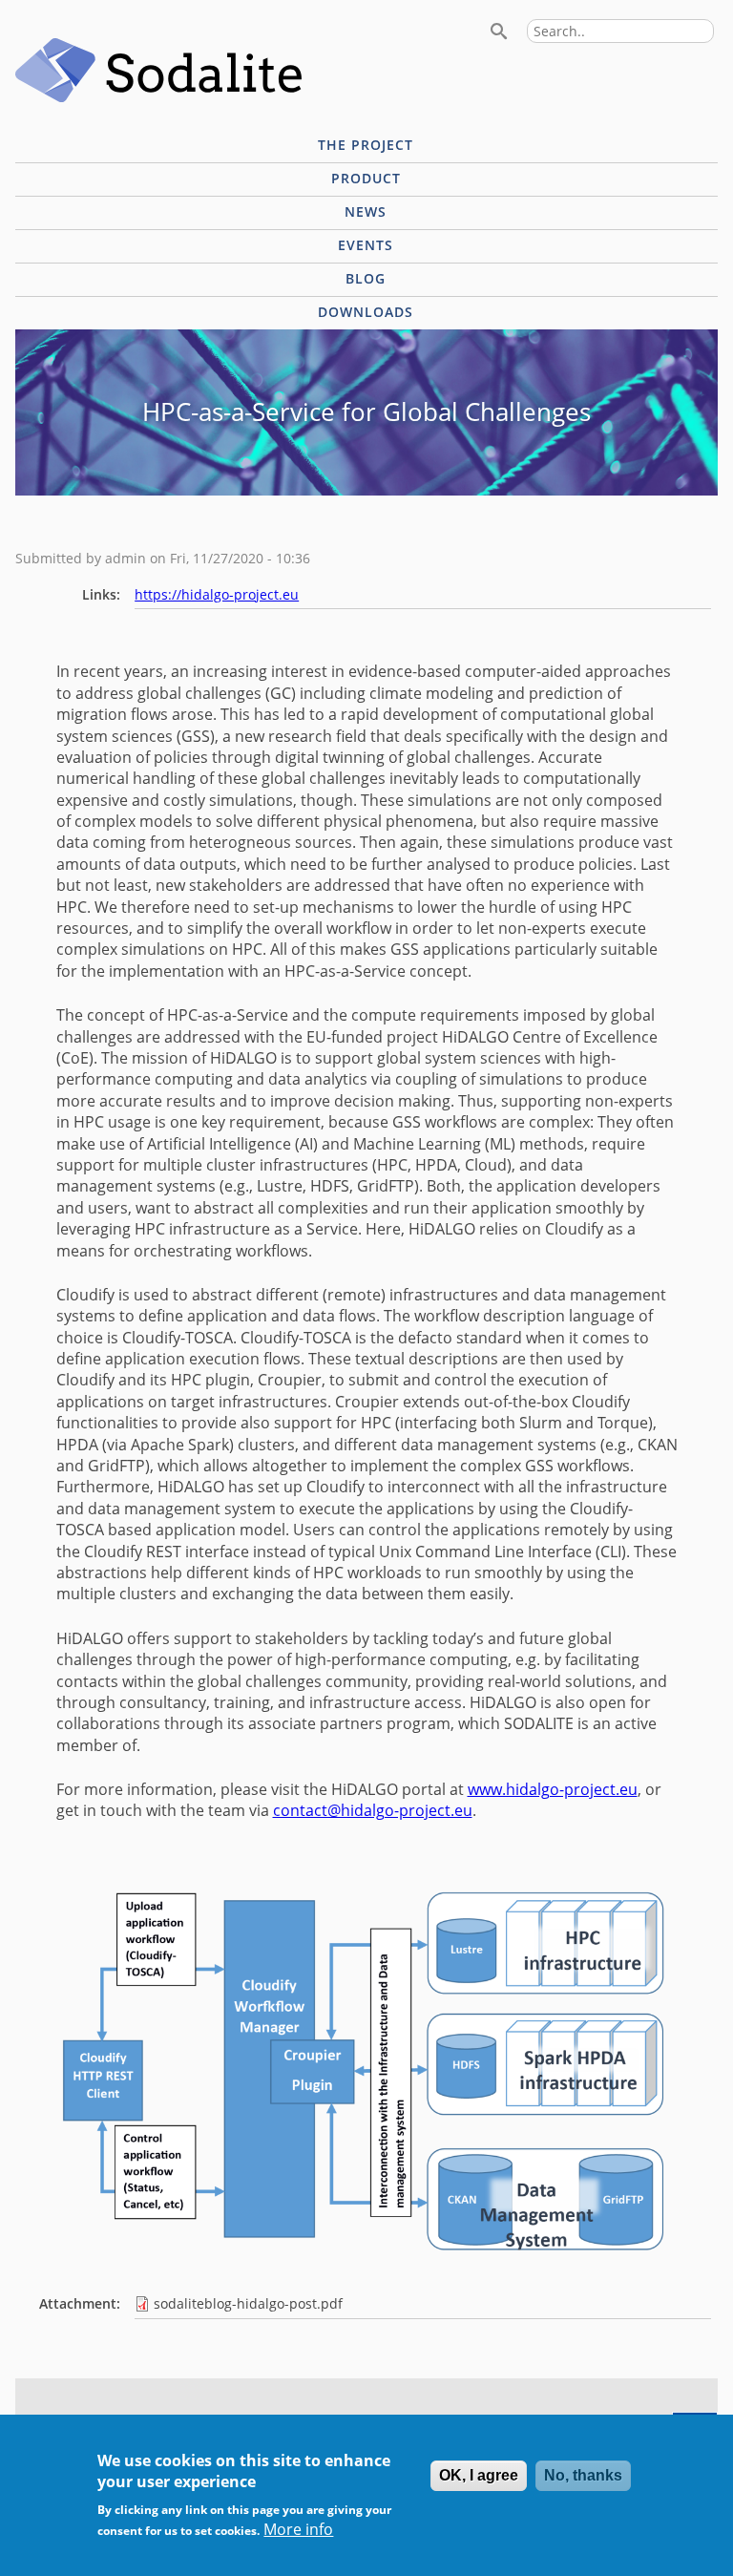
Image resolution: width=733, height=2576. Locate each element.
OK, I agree (479, 2475)
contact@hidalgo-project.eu (373, 1810)
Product (366, 178)
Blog (366, 278)
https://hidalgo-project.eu (217, 594)
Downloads (366, 312)
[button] (367, 2270)
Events (366, 245)
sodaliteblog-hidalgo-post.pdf (248, 2303)
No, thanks (583, 2475)
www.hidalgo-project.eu (553, 1789)
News (366, 211)
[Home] (158, 73)
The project (366, 145)
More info (298, 2529)
